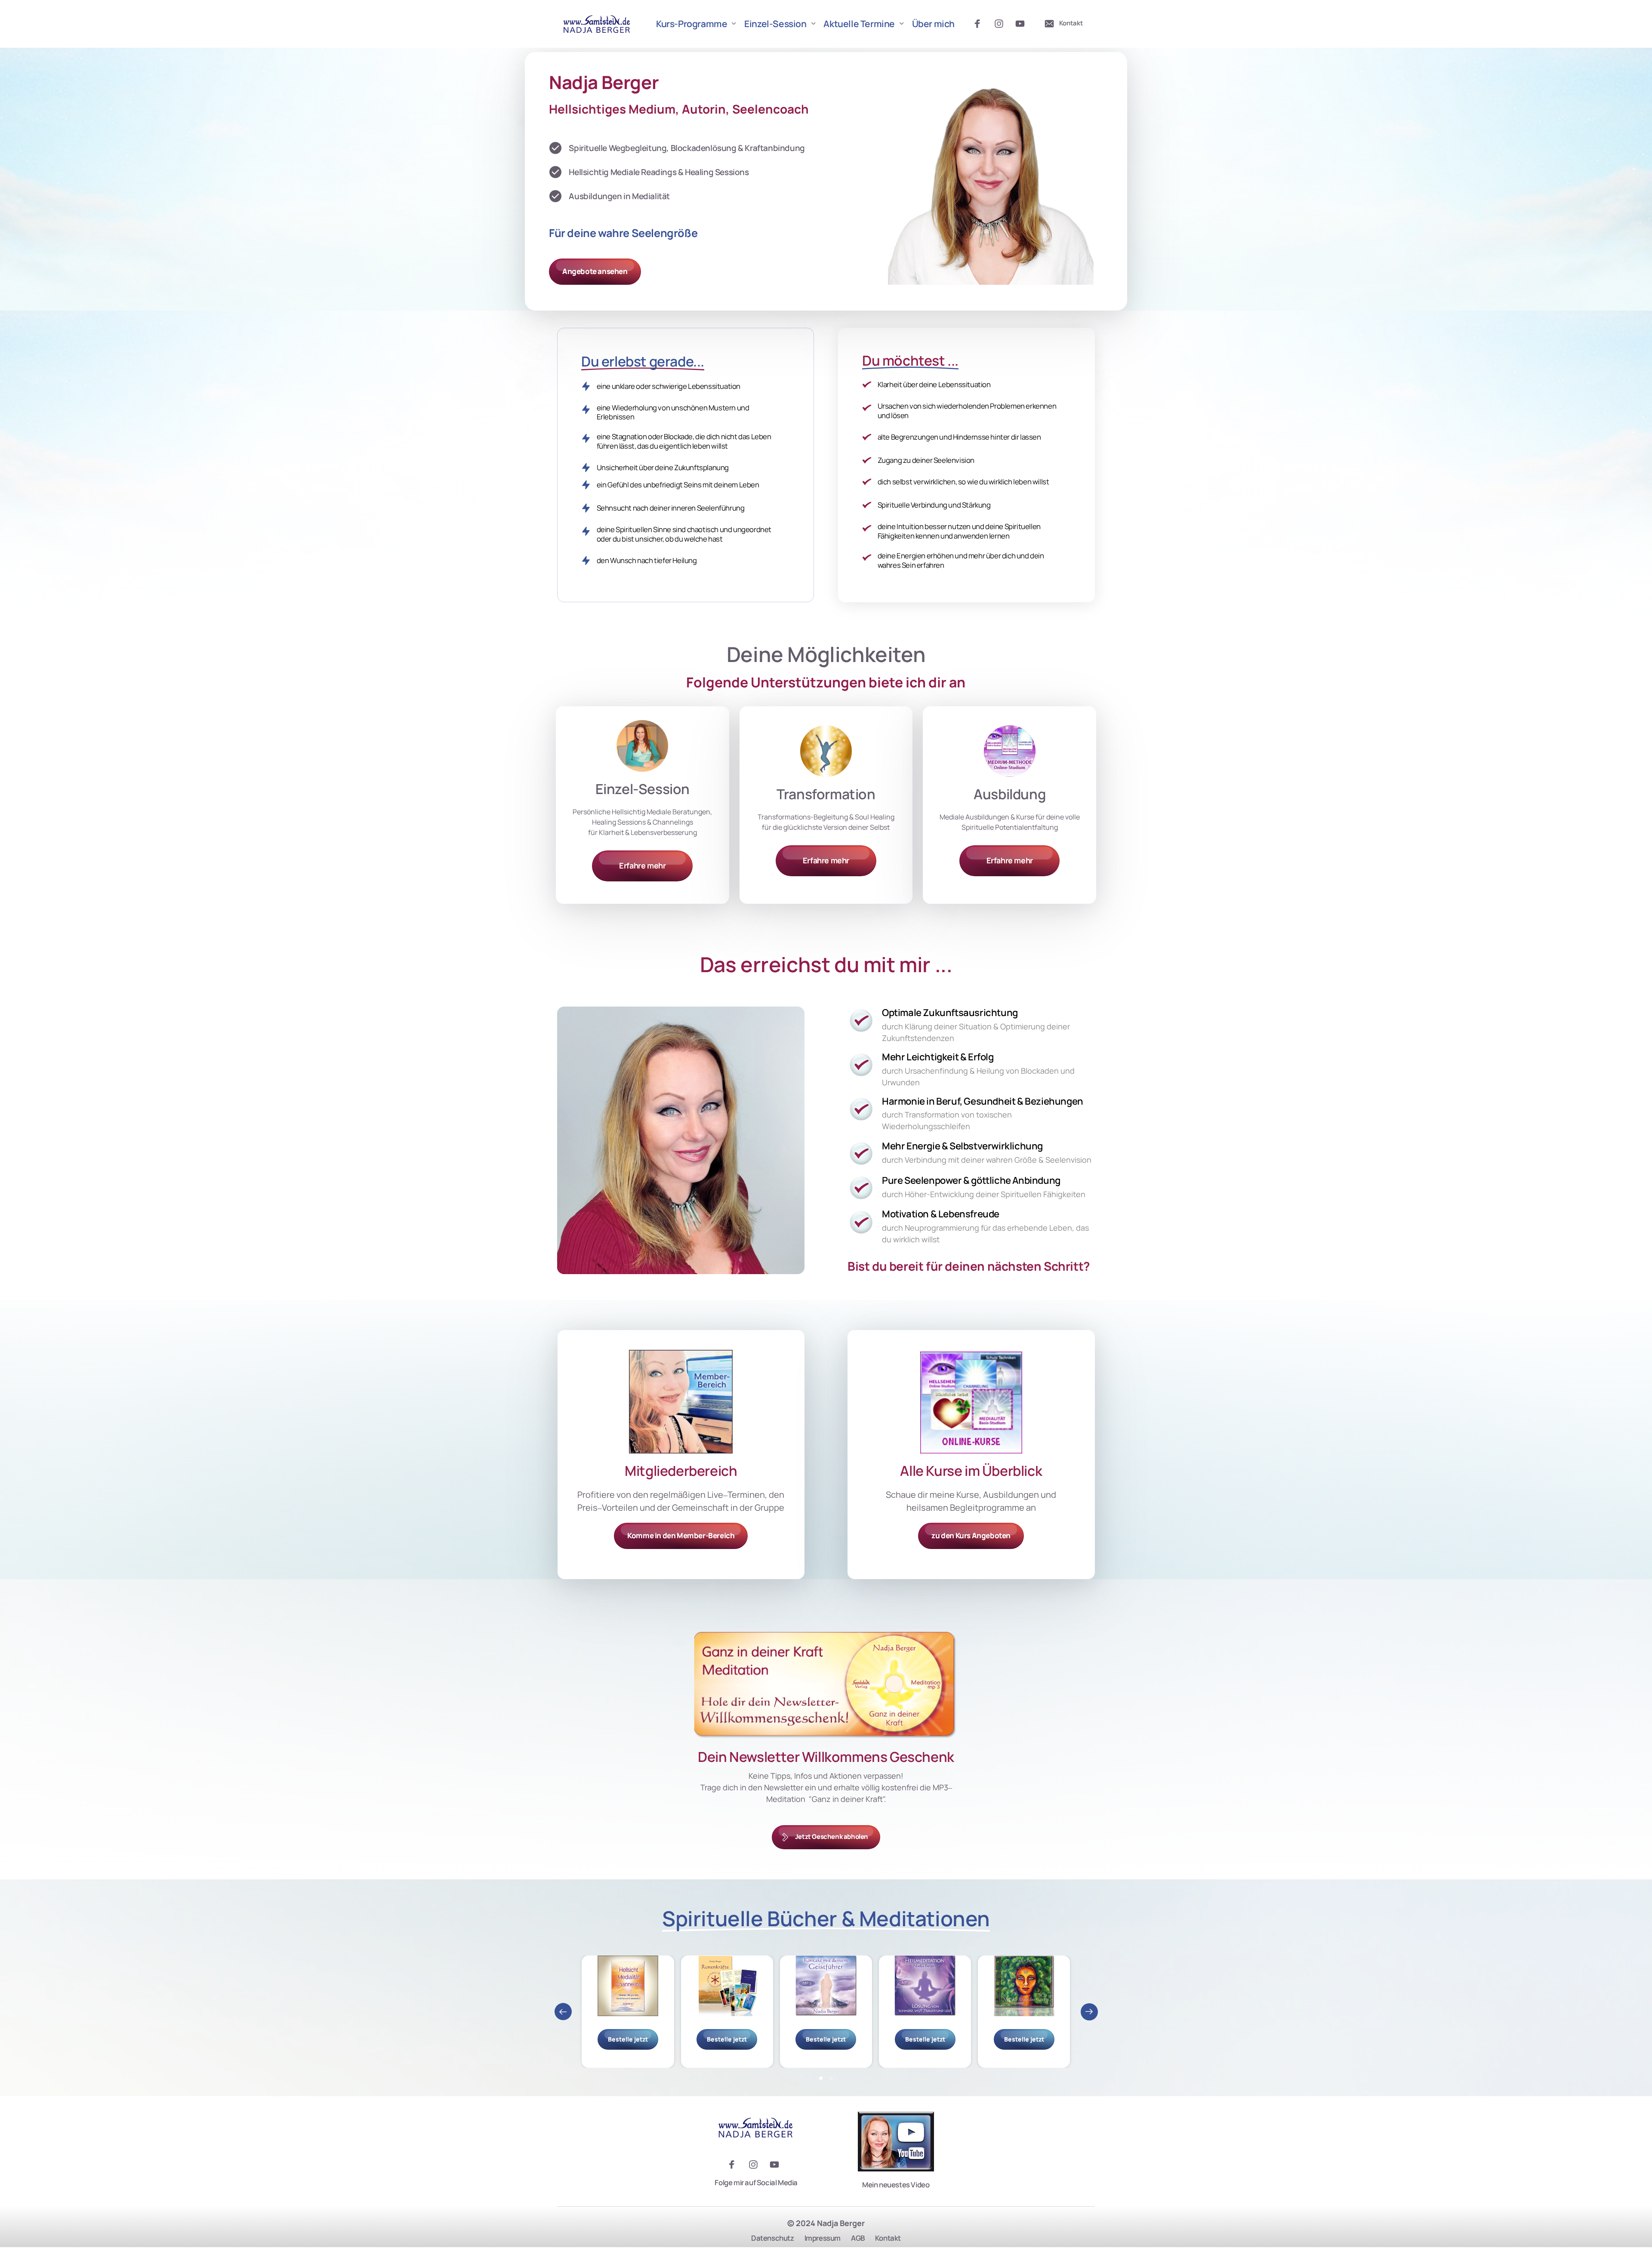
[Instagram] (1002, 24)
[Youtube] (1023, 24)
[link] (826, 751)
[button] (1089, 2012)
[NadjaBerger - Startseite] (597, 24)
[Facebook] (980, 24)
